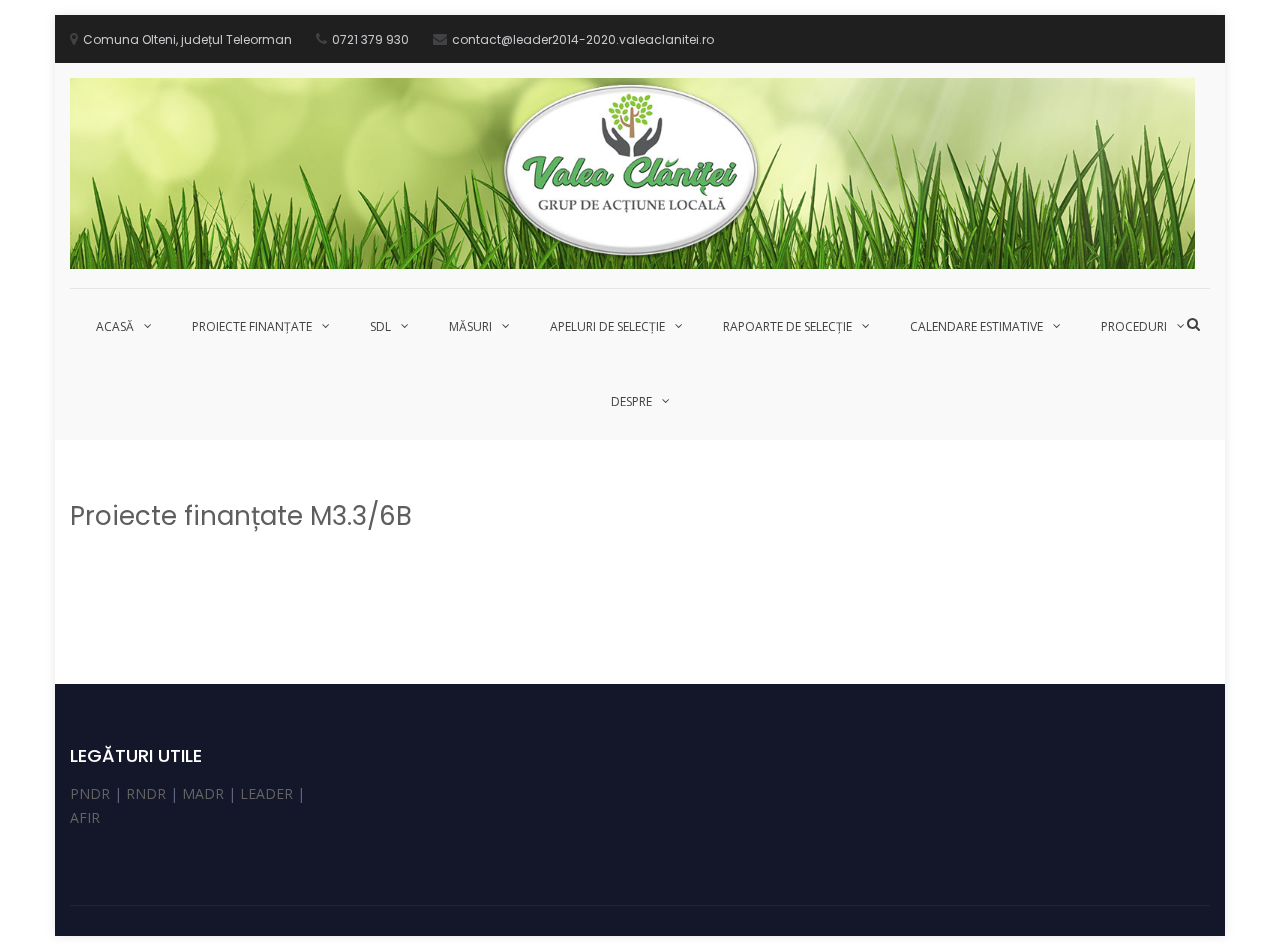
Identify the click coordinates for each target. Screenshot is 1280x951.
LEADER (266, 793)
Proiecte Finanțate (252, 326)
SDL (380, 326)
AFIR (85, 817)
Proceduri (1134, 326)
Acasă (115, 326)
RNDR (146, 793)
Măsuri (470, 326)
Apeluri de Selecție (607, 326)
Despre (631, 401)
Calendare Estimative (976, 326)
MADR (203, 793)
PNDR (90, 793)
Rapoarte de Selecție (787, 326)
